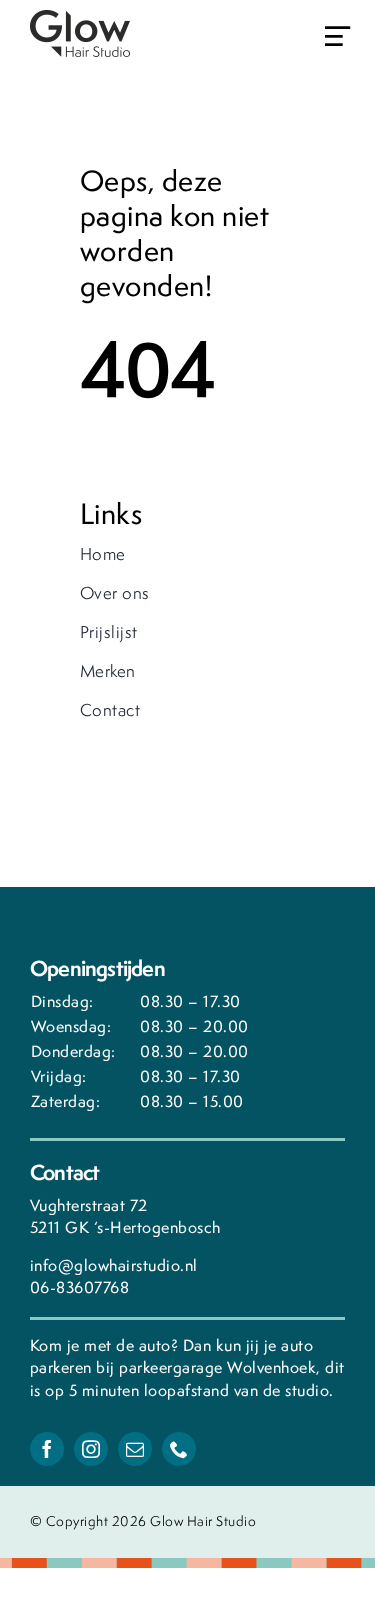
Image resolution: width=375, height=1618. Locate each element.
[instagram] (91, 1449)
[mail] (135, 1449)
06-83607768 (80, 1287)
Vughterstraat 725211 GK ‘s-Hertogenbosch (125, 1217)
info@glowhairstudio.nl (114, 1265)
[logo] (80, 19)
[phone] (179, 1449)
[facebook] (47, 1449)
